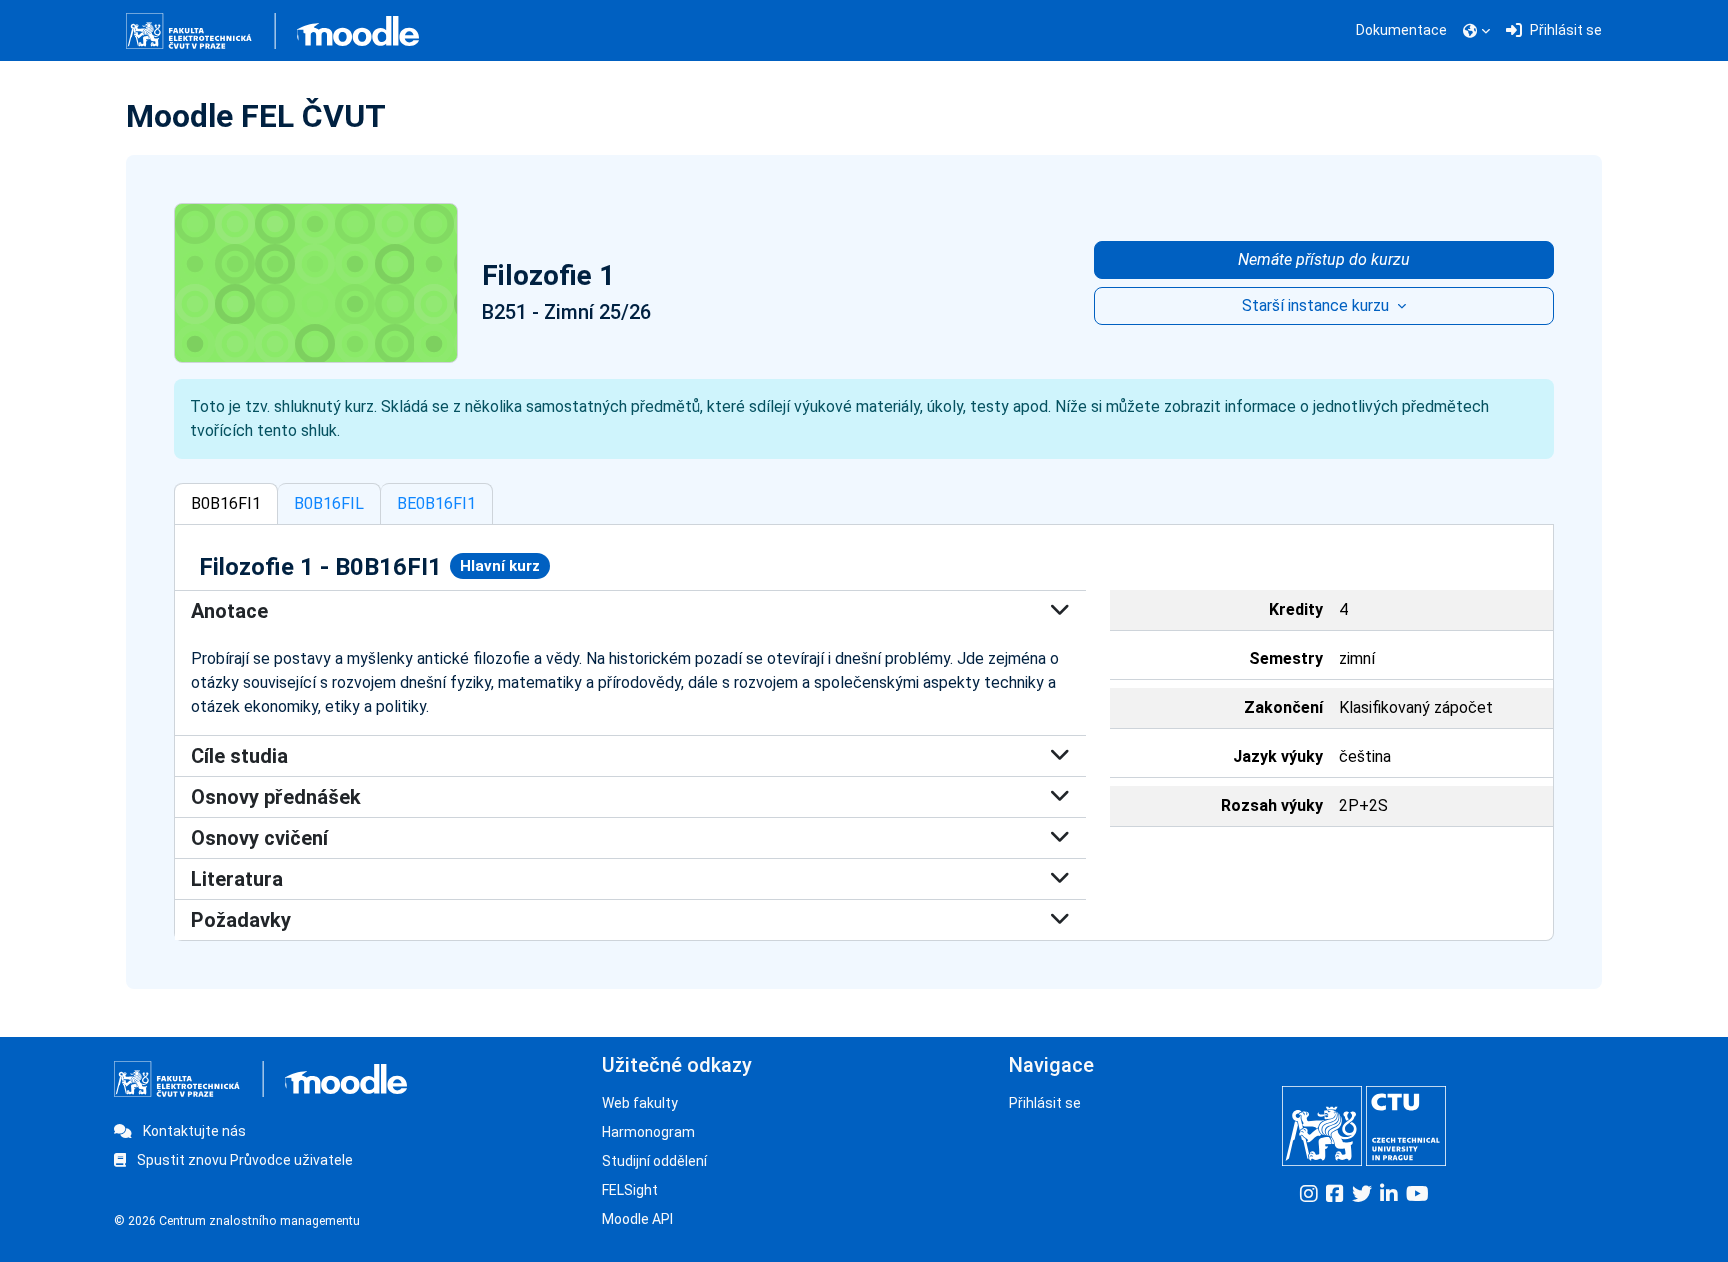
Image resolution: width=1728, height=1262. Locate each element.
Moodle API (637, 1219)
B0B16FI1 (226, 503)
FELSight (630, 1190)
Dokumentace (1401, 30)
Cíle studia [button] (239, 756)
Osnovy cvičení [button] (259, 838)
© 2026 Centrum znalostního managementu (237, 1221)
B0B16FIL (329, 503)
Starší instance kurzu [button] (1317, 305)
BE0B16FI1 (436, 503)
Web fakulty (640, 1103)
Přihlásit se (1045, 1103)
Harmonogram (648, 1132)
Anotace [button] (229, 611)
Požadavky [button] (241, 920)
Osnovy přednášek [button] (276, 797)
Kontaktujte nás (193, 1131)
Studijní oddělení (654, 1161)
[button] (1476, 31)
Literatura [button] (237, 879)
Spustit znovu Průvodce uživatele (243, 1160)
